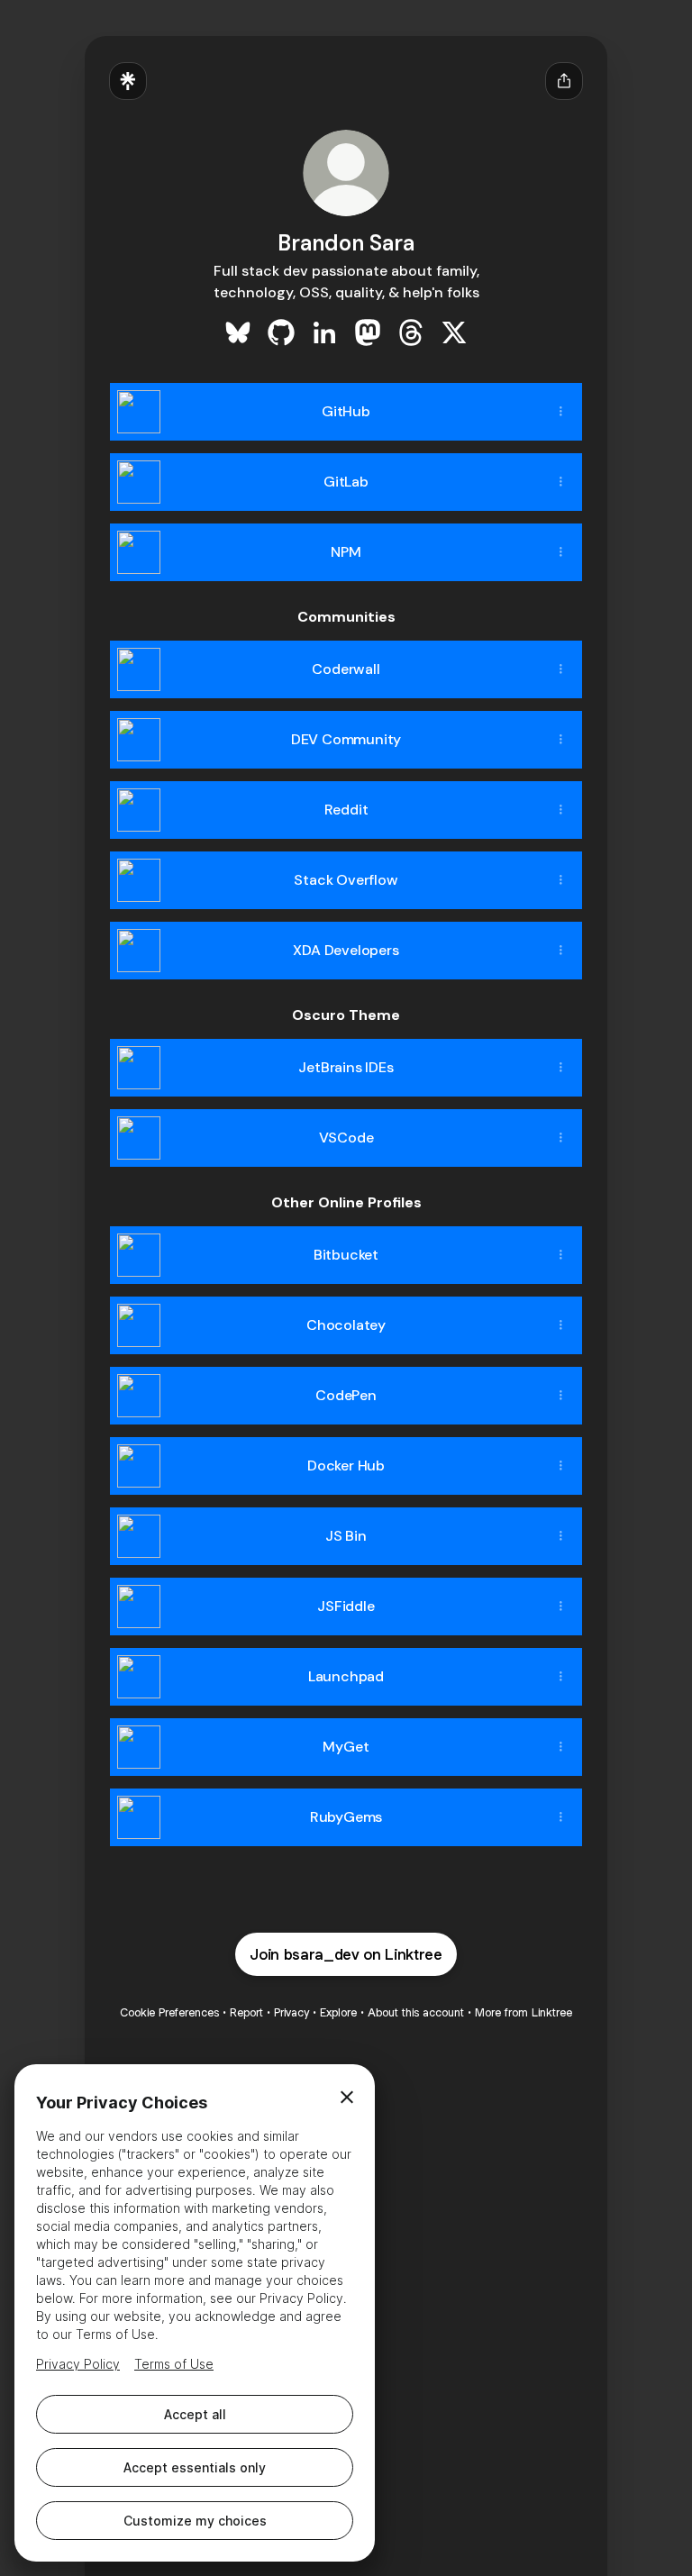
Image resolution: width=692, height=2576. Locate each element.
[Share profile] (564, 81)
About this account (416, 2012)
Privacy (291, 2012)
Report (246, 2012)
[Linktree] (128, 81)
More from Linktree (524, 2012)
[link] (238, 332)
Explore (338, 2012)
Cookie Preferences (169, 2012)
